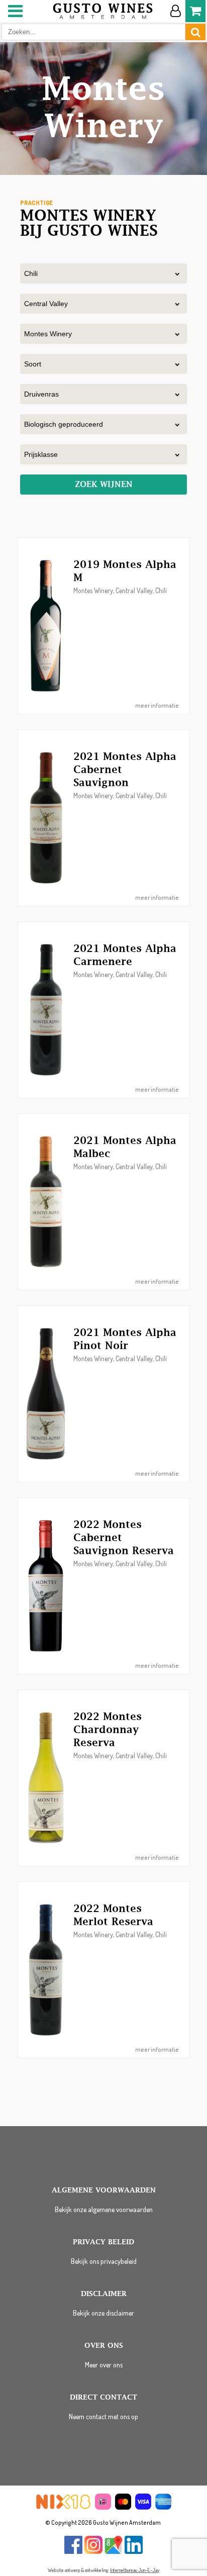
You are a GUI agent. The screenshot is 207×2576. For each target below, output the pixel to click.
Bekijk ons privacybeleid (104, 2261)
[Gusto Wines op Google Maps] (114, 2552)
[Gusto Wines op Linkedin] (134, 2552)
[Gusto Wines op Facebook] (73, 2552)
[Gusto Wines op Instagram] (93, 2552)
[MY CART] (195, 11)
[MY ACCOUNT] (175, 11)
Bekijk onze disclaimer (103, 2313)
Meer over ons (104, 2365)
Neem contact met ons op (103, 2416)
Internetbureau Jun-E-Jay (135, 2570)
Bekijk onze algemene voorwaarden (104, 2209)
